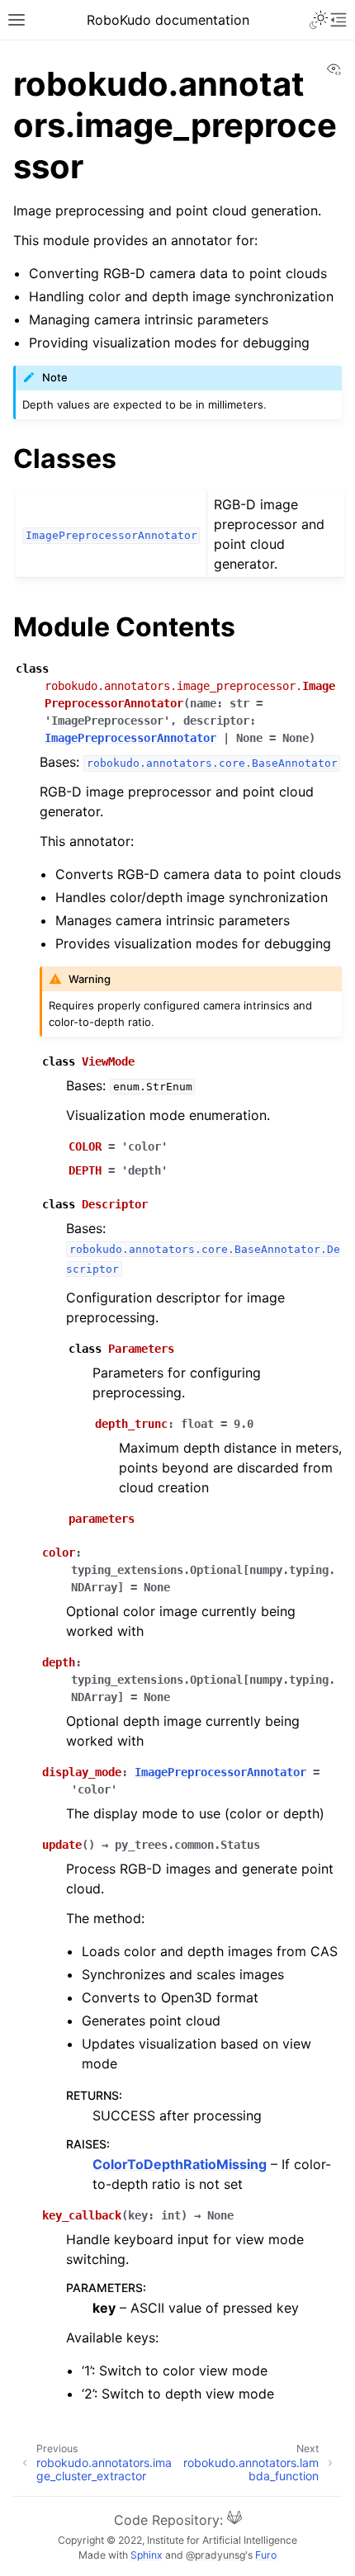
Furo (266, 2555)
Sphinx (147, 2555)
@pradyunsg (215, 2555)
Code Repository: (170, 2520)
